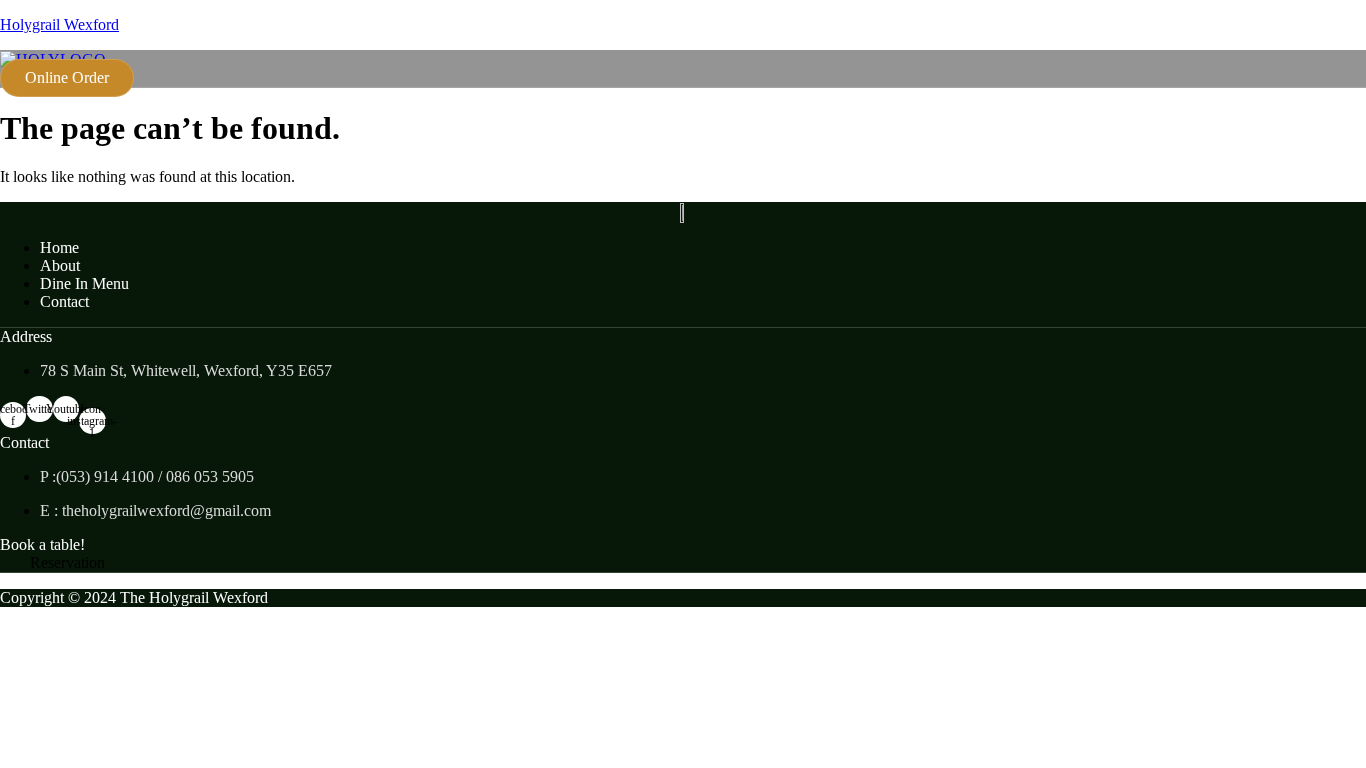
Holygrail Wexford (59, 24)
